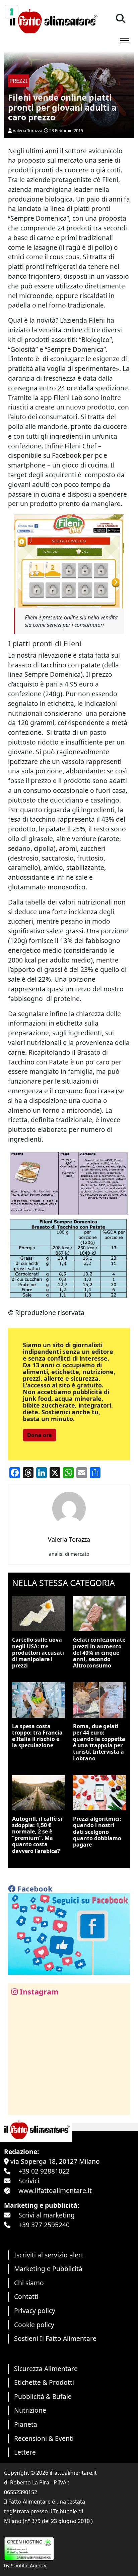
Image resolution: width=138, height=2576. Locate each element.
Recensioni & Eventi (44, 2438)
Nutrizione (30, 2410)
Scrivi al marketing (47, 2215)
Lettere (25, 2452)
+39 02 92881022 (44, 2171)
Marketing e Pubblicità (48, 2269)
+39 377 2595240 (44, 2225)
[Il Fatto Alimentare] (53, 20)
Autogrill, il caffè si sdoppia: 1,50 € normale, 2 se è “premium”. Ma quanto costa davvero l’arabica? (37, 1835)
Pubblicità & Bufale (43, 2396)
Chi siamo (29, 2283)
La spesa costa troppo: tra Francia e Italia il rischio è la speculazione (37, 1736)
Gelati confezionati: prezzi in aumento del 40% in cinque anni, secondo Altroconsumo (99, 1653)
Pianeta (26, 2424)
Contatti (26, 2296)
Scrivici (29, 2181)
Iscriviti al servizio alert (49, 2255)
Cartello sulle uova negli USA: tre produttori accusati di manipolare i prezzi (38, 1653)
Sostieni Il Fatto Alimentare (55, 2338)
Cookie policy (34, 2325)
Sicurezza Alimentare (46, 2369)
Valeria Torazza (27, 130)
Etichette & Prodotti (44, 2382)
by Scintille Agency (25, 2565)
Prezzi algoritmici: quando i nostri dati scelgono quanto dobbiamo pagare (97, 1832)
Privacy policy (35, 2311)
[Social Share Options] (18, 2106)
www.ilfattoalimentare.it (55, 2190)
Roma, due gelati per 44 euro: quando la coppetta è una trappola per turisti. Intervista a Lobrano (99, 1742)
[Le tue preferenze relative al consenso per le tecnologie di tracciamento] (12, 12)
